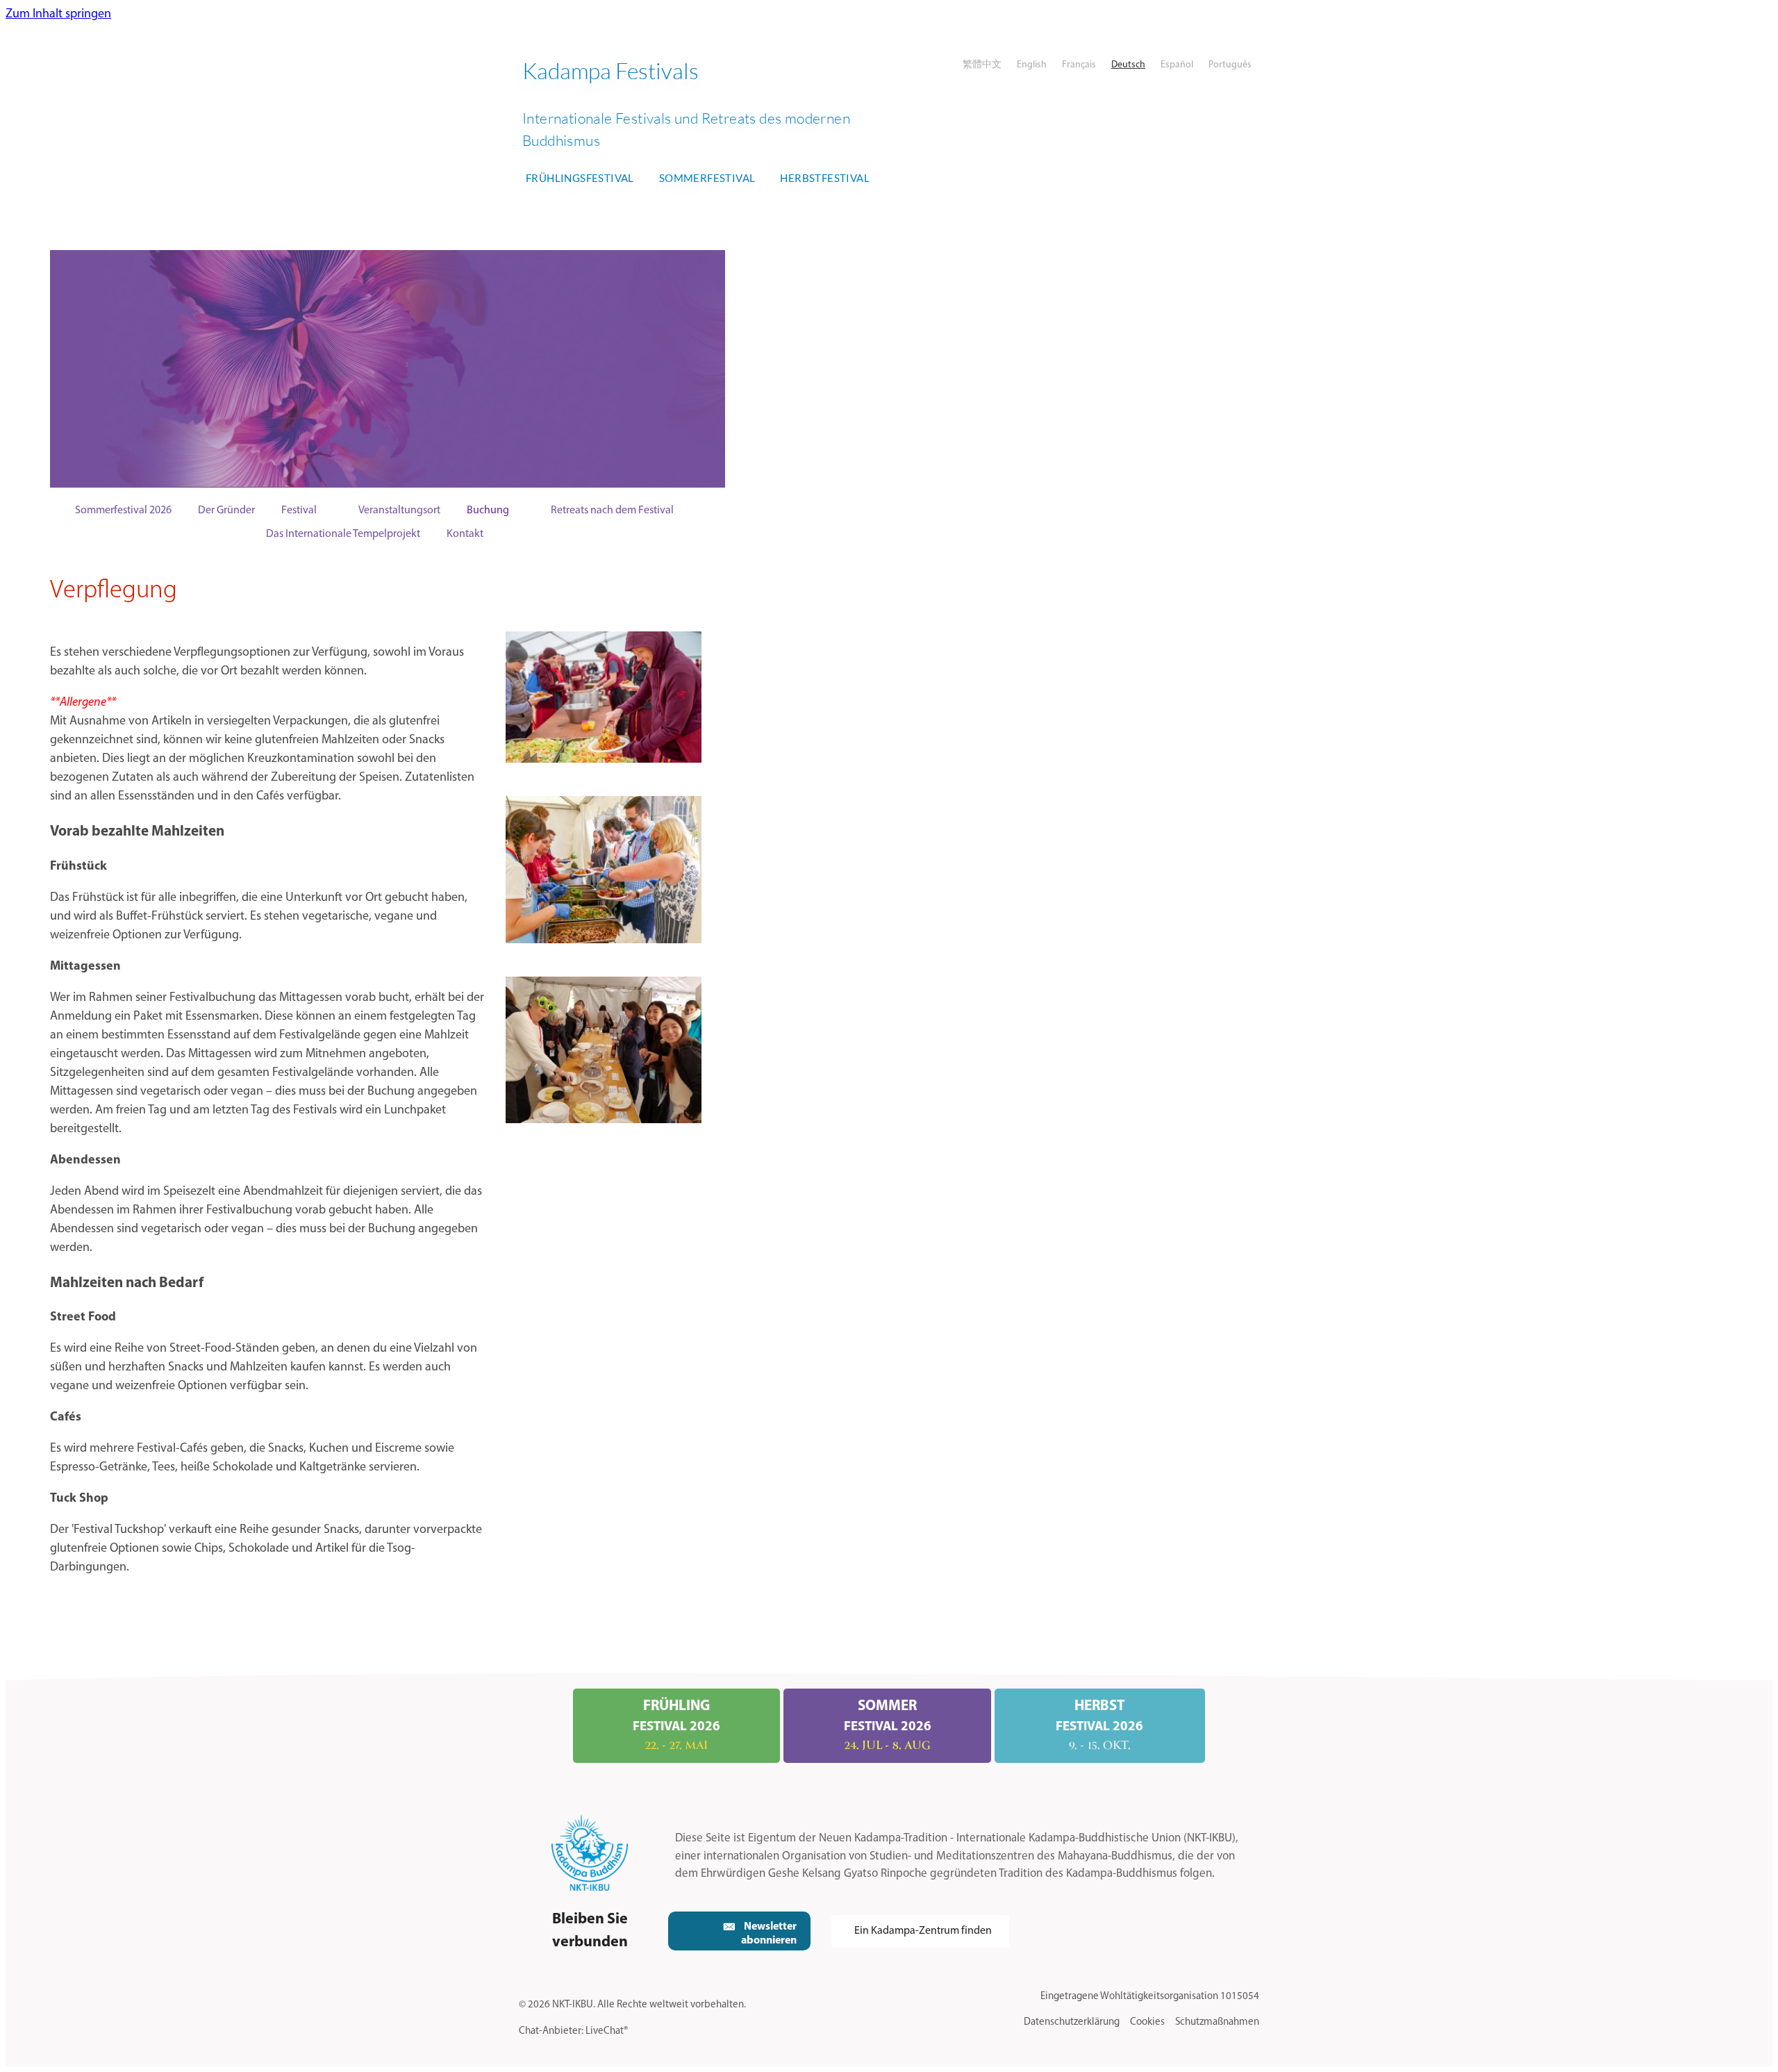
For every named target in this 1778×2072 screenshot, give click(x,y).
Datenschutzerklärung (1072, 2022)
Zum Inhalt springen (58, 15)
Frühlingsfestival (580, 178)
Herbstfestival (825, 178)
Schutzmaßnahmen (1217, 2022)
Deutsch (1128, 65)
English (1032, 65)
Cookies (1147, 2022)
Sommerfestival (707, 178)
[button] (739, 1931)
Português (1230, 65)
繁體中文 (982, 65)
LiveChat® (607, 2031)
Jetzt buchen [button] (595, 368)
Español (1177, 65)
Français (1079, 65)
